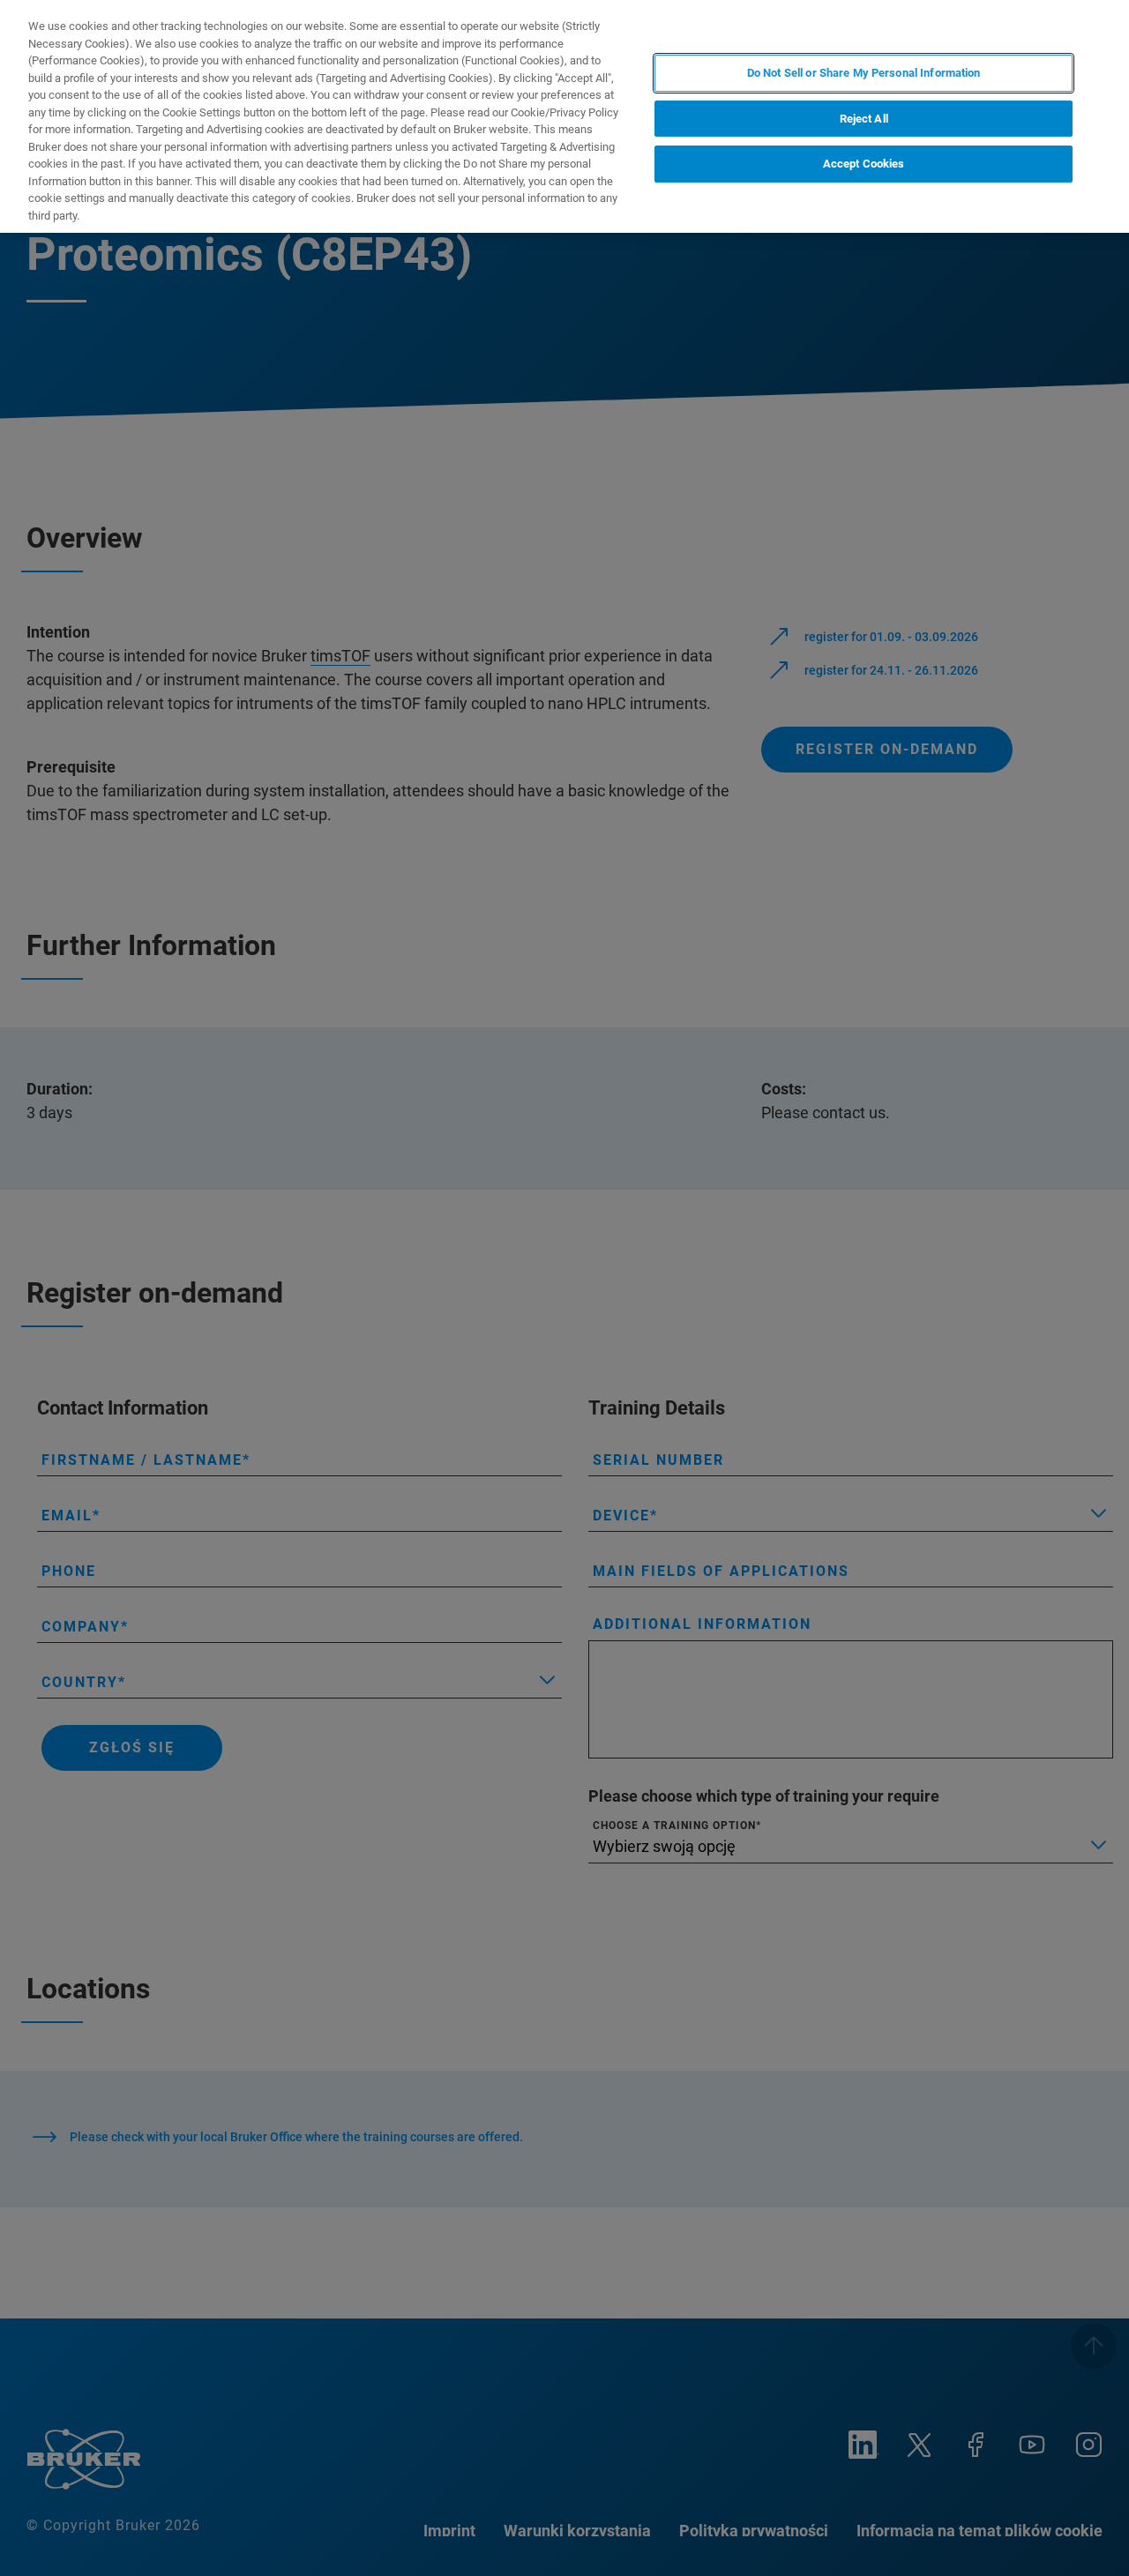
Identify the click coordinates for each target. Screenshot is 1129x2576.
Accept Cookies (864, 164)
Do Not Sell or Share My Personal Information (864, 73)
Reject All (864, 119)
